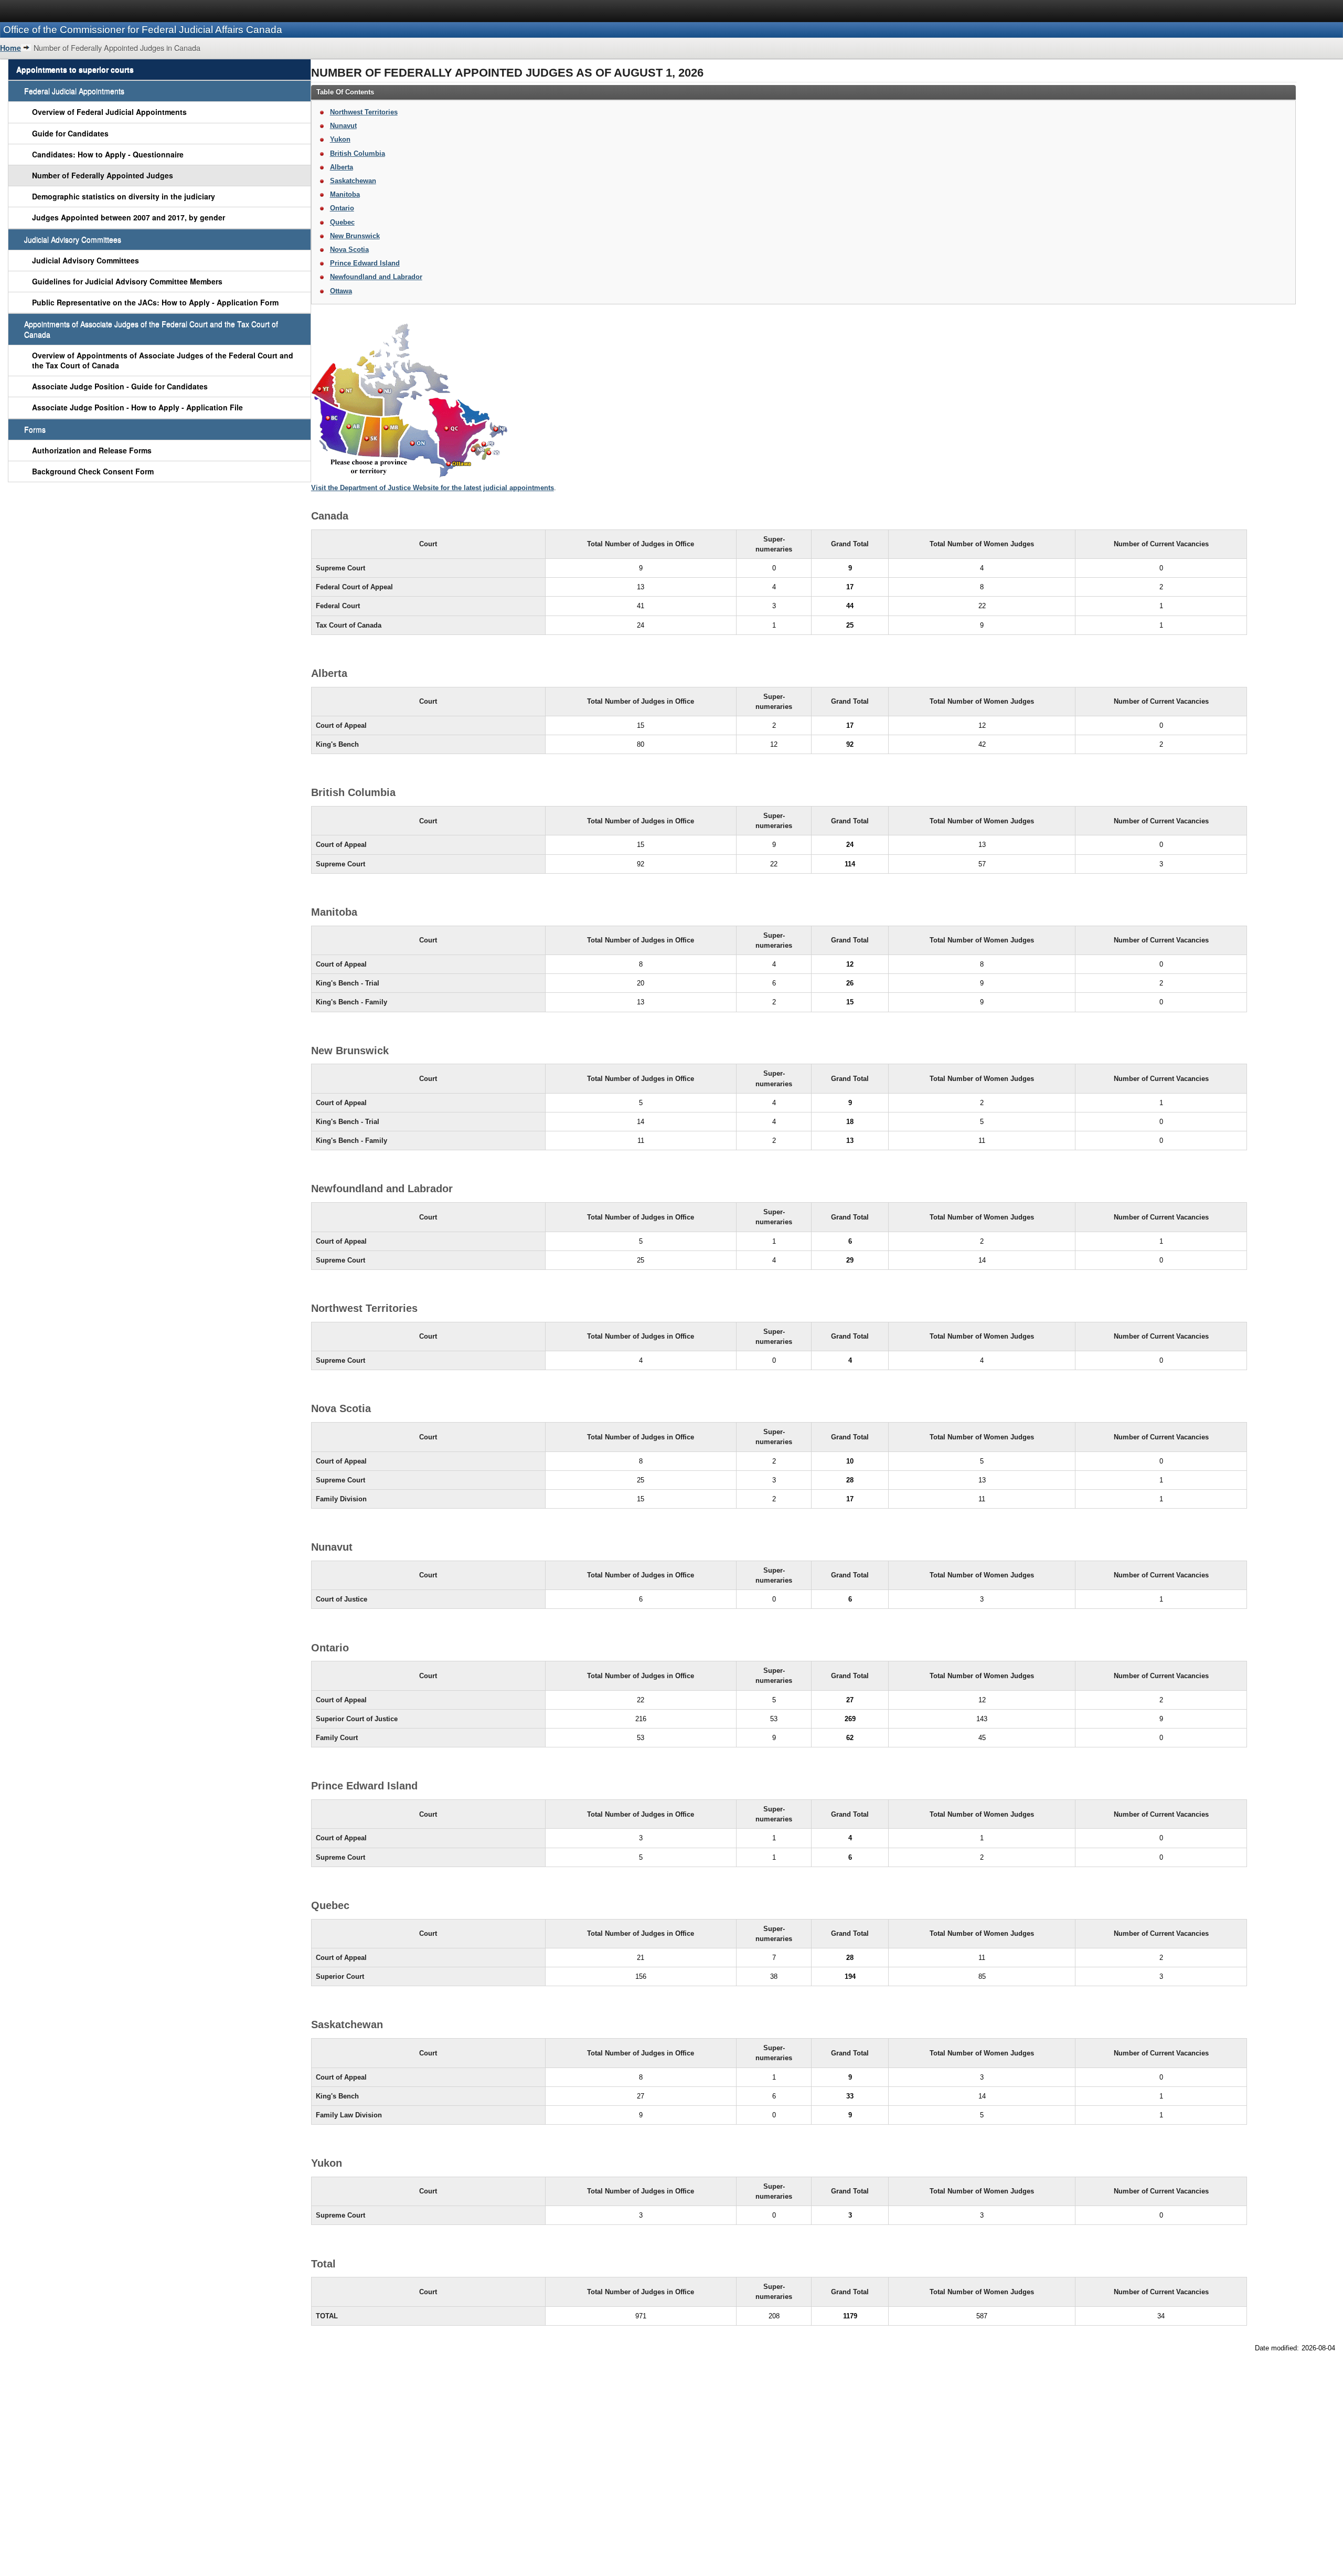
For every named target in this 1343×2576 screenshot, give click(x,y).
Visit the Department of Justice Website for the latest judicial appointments (433, 488)
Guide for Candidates (70, 133)
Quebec (342, 222)
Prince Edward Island (365, 263)
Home (10, 48)
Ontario (342, 208)
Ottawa (341, 291)
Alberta (342, 167)
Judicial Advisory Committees (86, 260)
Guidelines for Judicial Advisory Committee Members (127, 281)
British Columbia (358, 153)
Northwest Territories (364, 112)
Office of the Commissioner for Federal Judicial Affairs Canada (143, 30)
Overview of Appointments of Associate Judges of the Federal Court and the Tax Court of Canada (163, 360)
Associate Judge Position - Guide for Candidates (120, 386)
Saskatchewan (353, 181)
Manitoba (345, 194)
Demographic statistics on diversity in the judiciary (124, 196)
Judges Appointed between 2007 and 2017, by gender (129, 217)
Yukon (340, 139)
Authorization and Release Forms (92, 450)
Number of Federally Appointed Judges (103, 175)
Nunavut (343, 126)
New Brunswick (355, 236)
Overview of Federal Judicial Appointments (109, 112)
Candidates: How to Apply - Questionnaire (108, 154)
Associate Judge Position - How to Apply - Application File (137, 407)
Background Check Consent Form (93, 471)
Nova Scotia (349, 250)
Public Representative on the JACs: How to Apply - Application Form (155, 302)
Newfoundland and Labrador (376, 277)
